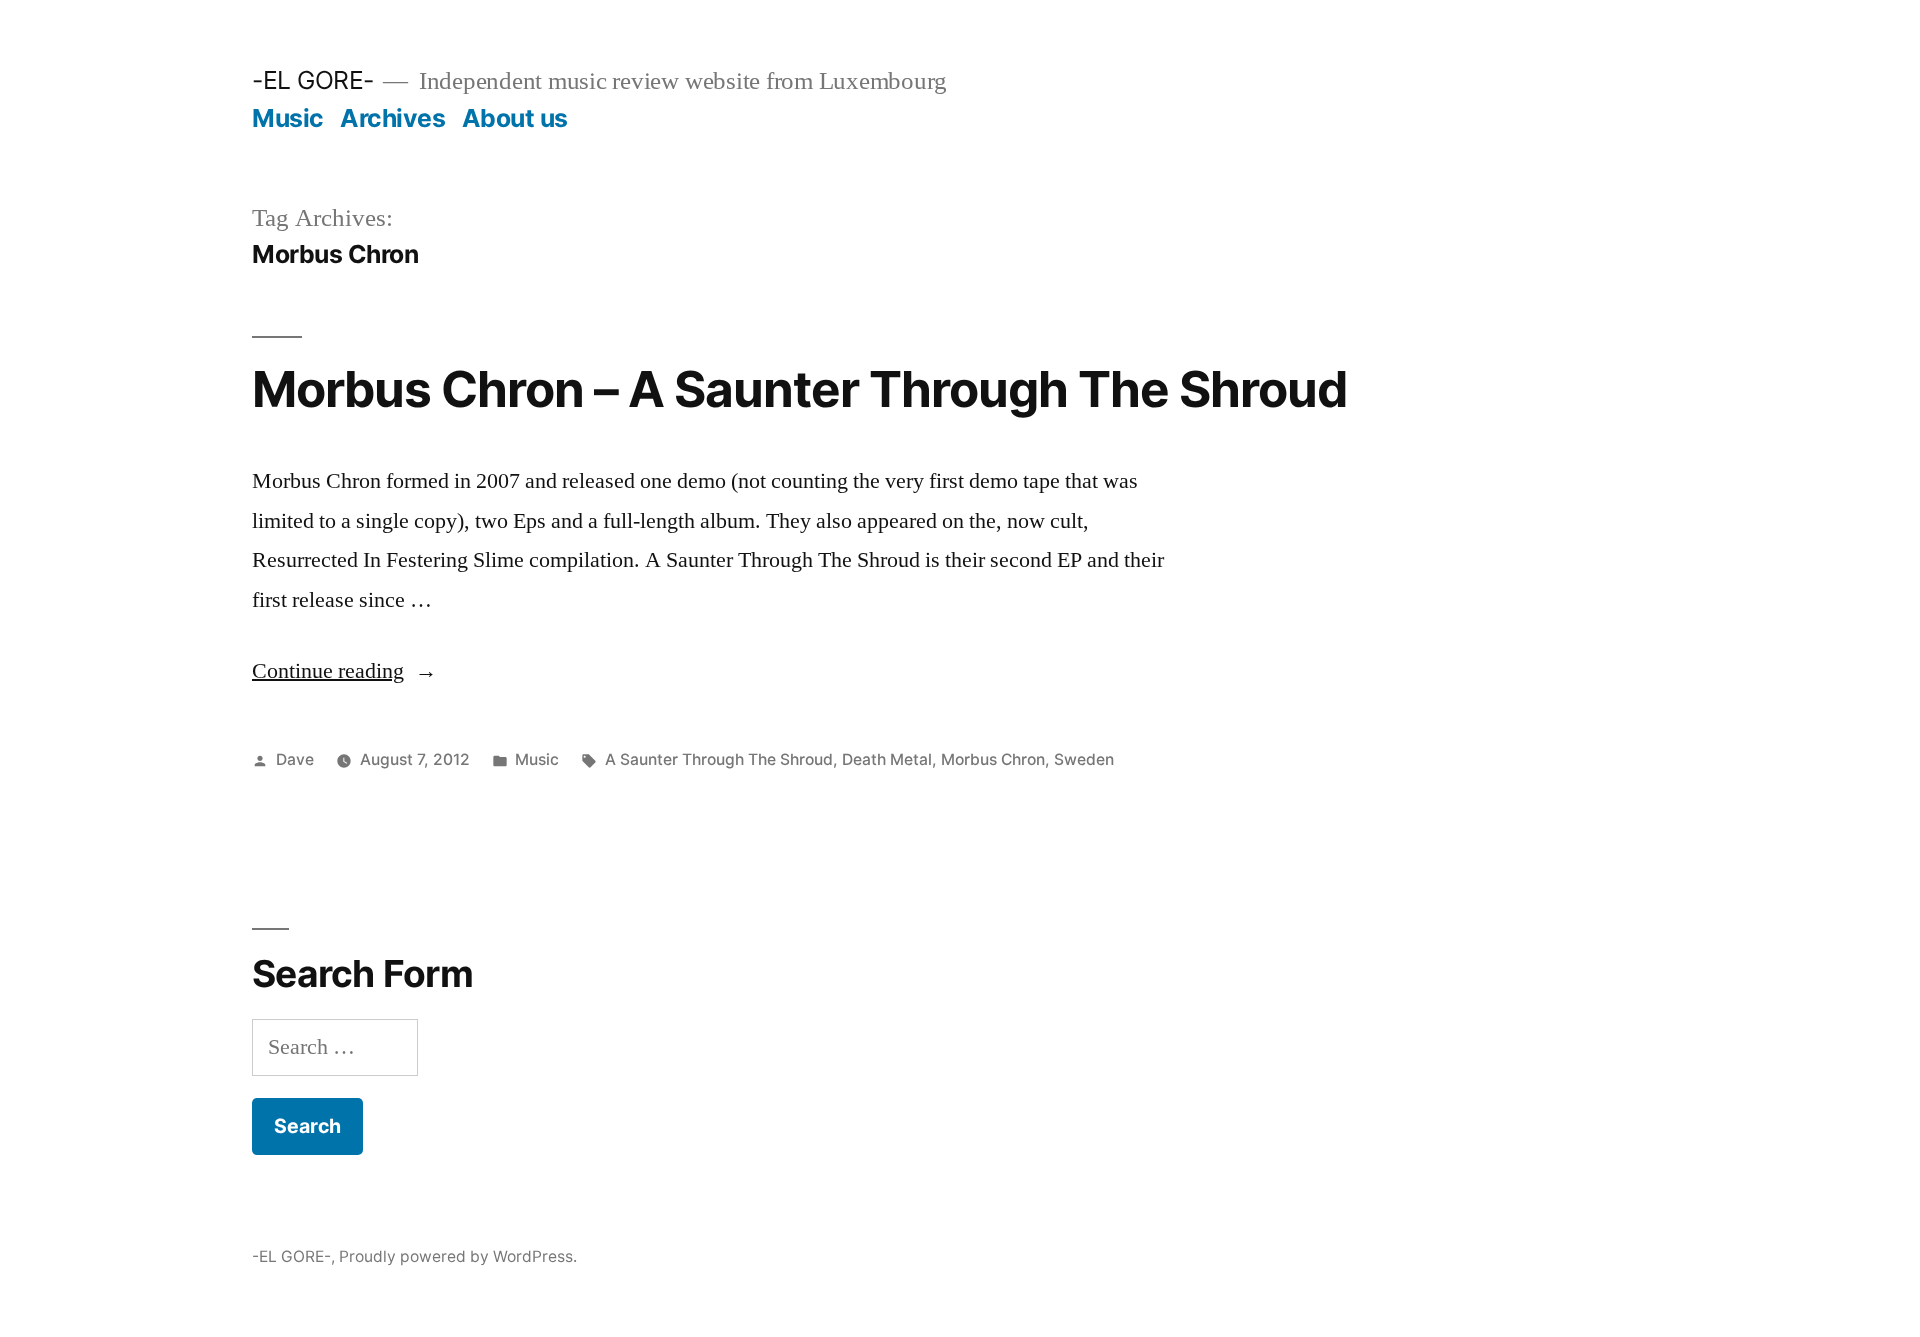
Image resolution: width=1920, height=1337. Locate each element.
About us (515, 118)
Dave (295, 759)
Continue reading (344, 671)
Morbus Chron (993, 759)
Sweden (1084, 759)
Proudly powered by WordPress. (458, 1256)
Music (288, 118)
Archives (392, 118)
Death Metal (887, 759)
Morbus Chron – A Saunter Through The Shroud (799, 389)
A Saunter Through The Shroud (719, 759)
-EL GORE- (313, 80)
